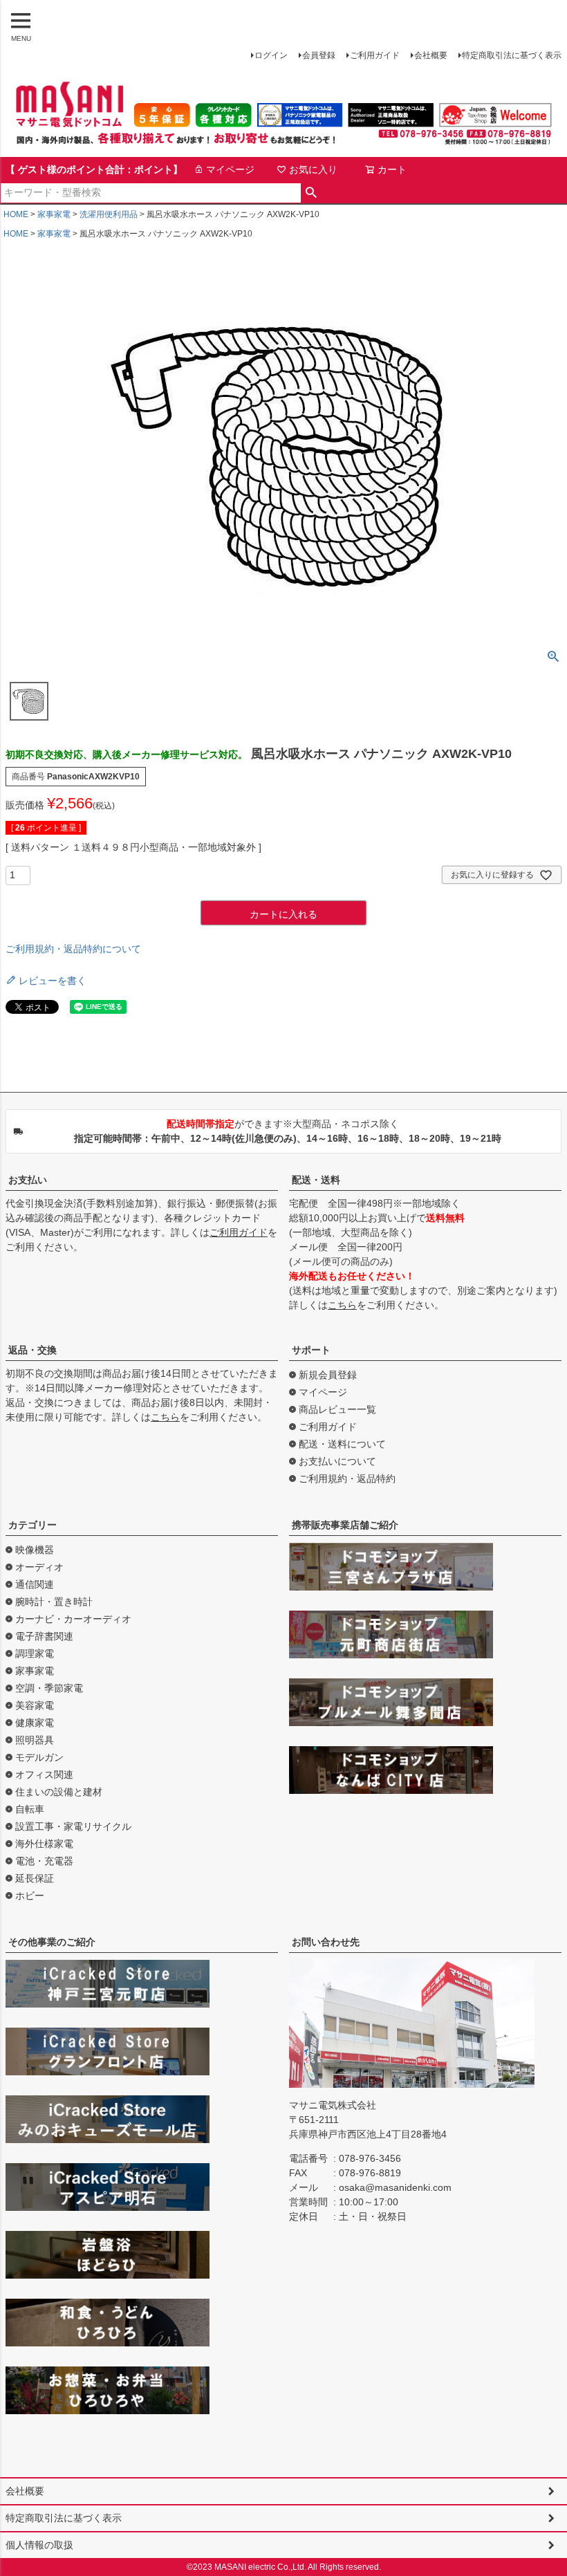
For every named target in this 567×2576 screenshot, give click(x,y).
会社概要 (431, 55)
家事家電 (54, 214)
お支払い (28, 1180)
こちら (342, 1305)
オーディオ (39, 1567)
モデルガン (39, 1757)
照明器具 (35, 1740)
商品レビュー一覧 (337, 1409)
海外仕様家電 (44, 1844)
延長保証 (35, 1878)
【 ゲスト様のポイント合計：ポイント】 (94, 169)
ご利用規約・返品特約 (347, 1479)
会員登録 (319, 55)
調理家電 (35, 1653)
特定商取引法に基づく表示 (512, 55)
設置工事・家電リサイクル (73, 1826)
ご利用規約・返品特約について (73, 949)
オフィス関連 (44, 1775)
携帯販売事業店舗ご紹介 (345, 1525)
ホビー (30, 1896)
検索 (312, 193)
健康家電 (35, 1723)
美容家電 (35, 1705)
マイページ (230, 169)
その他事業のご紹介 (52, 1942)
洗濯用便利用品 (109, 214)
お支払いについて (337, 1461)
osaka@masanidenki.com (395, 2187)
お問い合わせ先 (326, 1942)
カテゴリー (32, 1525)
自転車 (30, 1809)
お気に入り (313, 169)
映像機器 (35, 1550)
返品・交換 (32, 1350)
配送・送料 (316, 1180)
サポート (311, 1350)
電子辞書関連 (44, 1636)
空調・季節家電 (49, 1688)
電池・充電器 (44, 1861)
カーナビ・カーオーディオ (73, 1619)
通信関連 (35, 1584)
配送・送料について (342, 1444)
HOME (16, 214)
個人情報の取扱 (39, 2545)
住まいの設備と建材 (59, 1792)
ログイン (271, 55)
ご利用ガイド (375, 55)
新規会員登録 (328, 1375)
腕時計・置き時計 (54, 1602)
